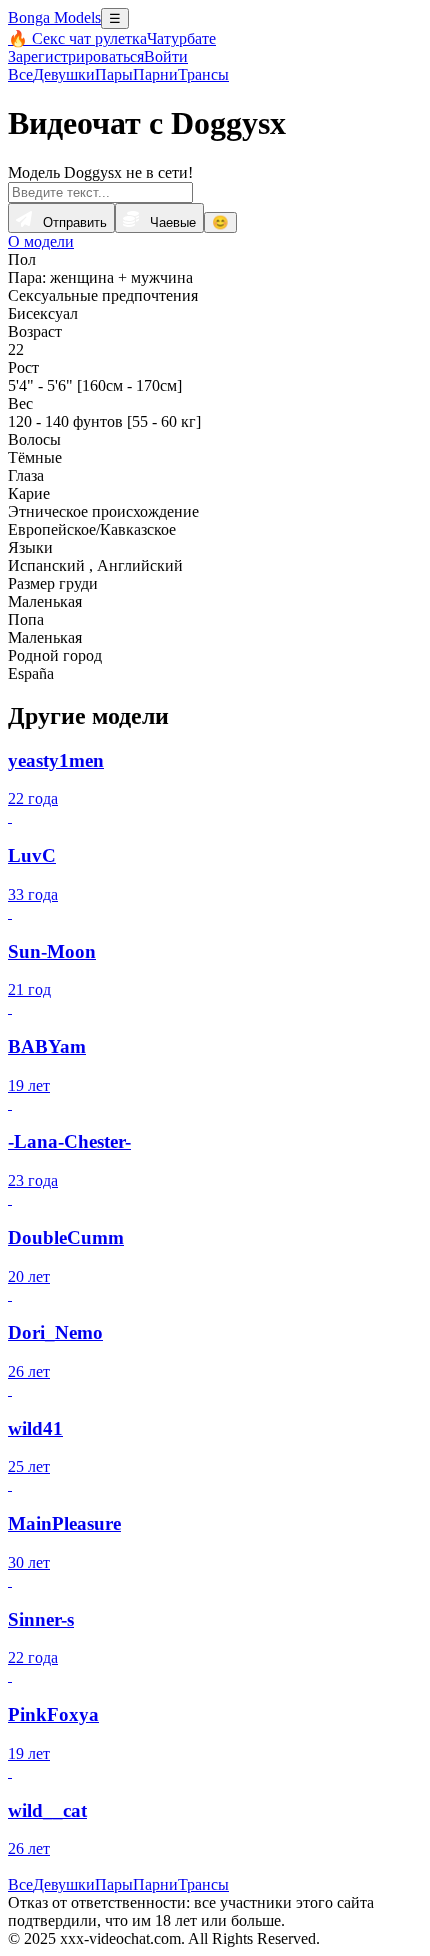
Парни (155, 74)
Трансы (203, 74)
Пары (114, 74)
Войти (166, 56)
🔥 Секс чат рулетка (77, 38)
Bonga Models (54, 17)
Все (20, 74)
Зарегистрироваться (76, 56)
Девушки (64, 74)
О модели (41, 241)
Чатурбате (181, 38)
